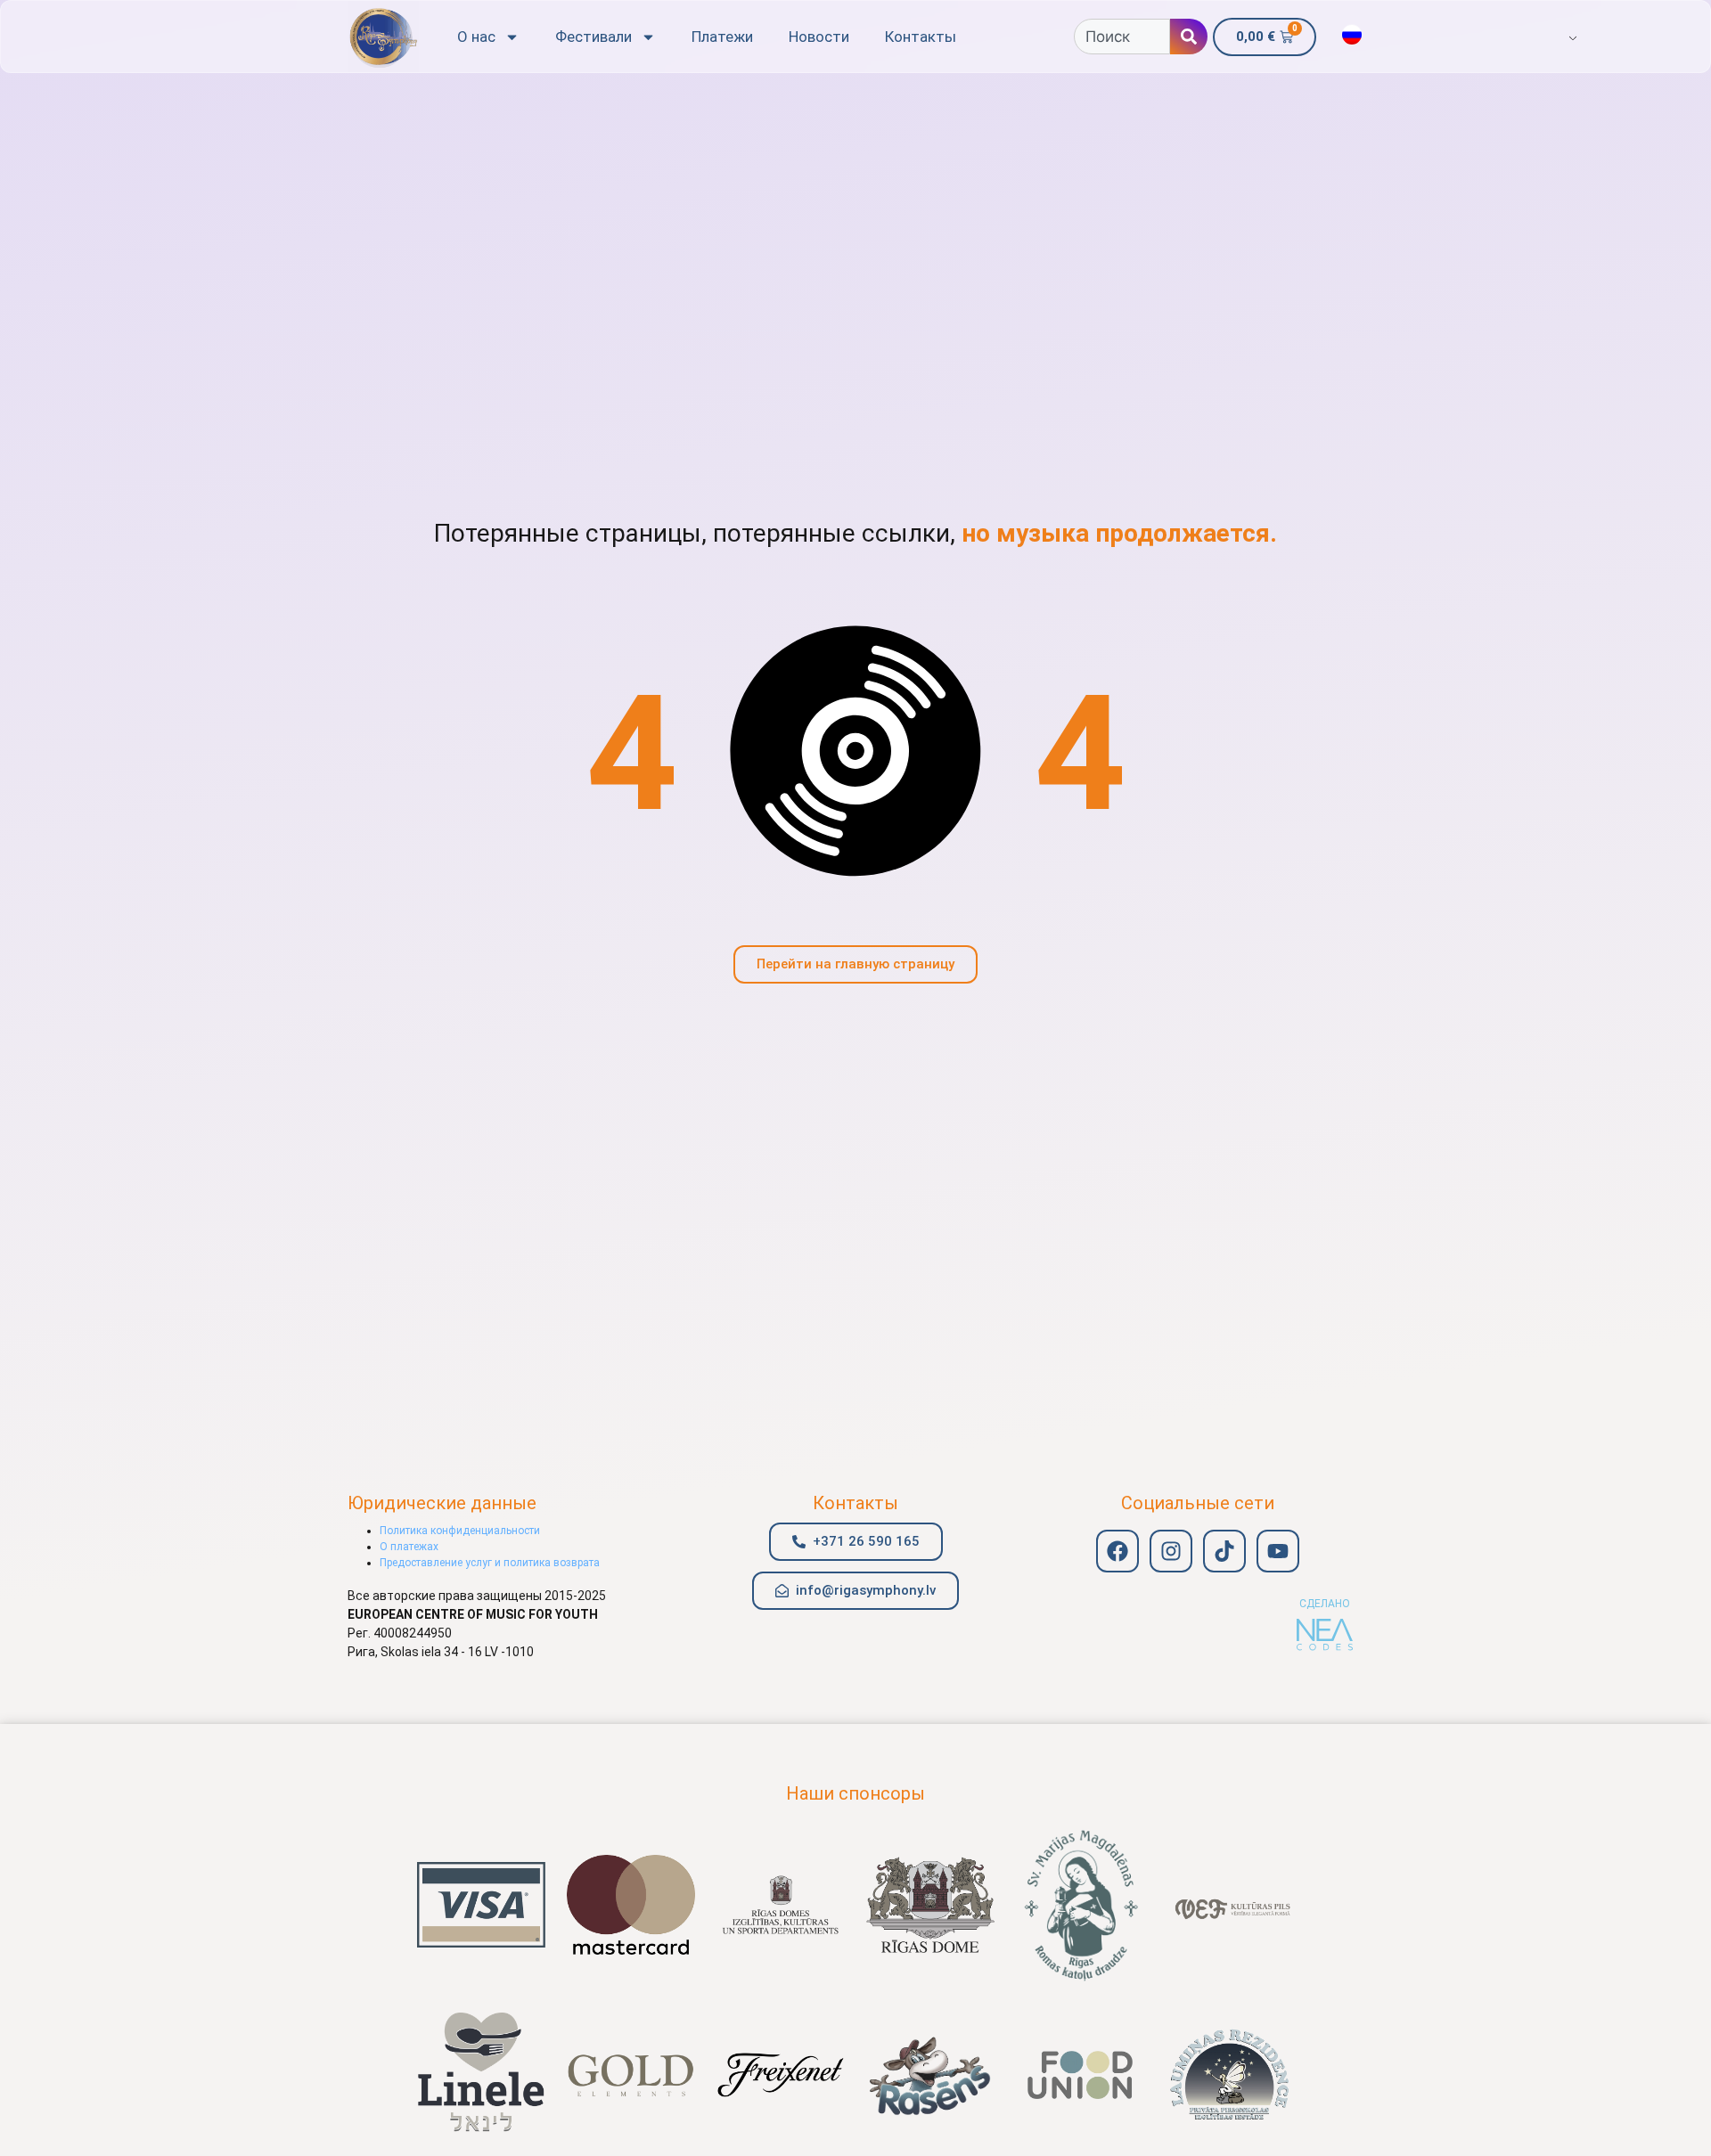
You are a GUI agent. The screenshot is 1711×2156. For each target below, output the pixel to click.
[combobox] (1122, 37)
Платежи (722, 37)
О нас (476, 37)
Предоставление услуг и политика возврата (490, 1563)
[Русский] (1352, 35)
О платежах (409, 1547)
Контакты (921, 37)
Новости (819, 37)
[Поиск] (1189, 37)
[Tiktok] (1224, 1551)
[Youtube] (1278, 1551)
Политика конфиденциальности (460, 1531)
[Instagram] (1171, 1551)
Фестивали (594, 37)
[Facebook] (1117, 1551)
